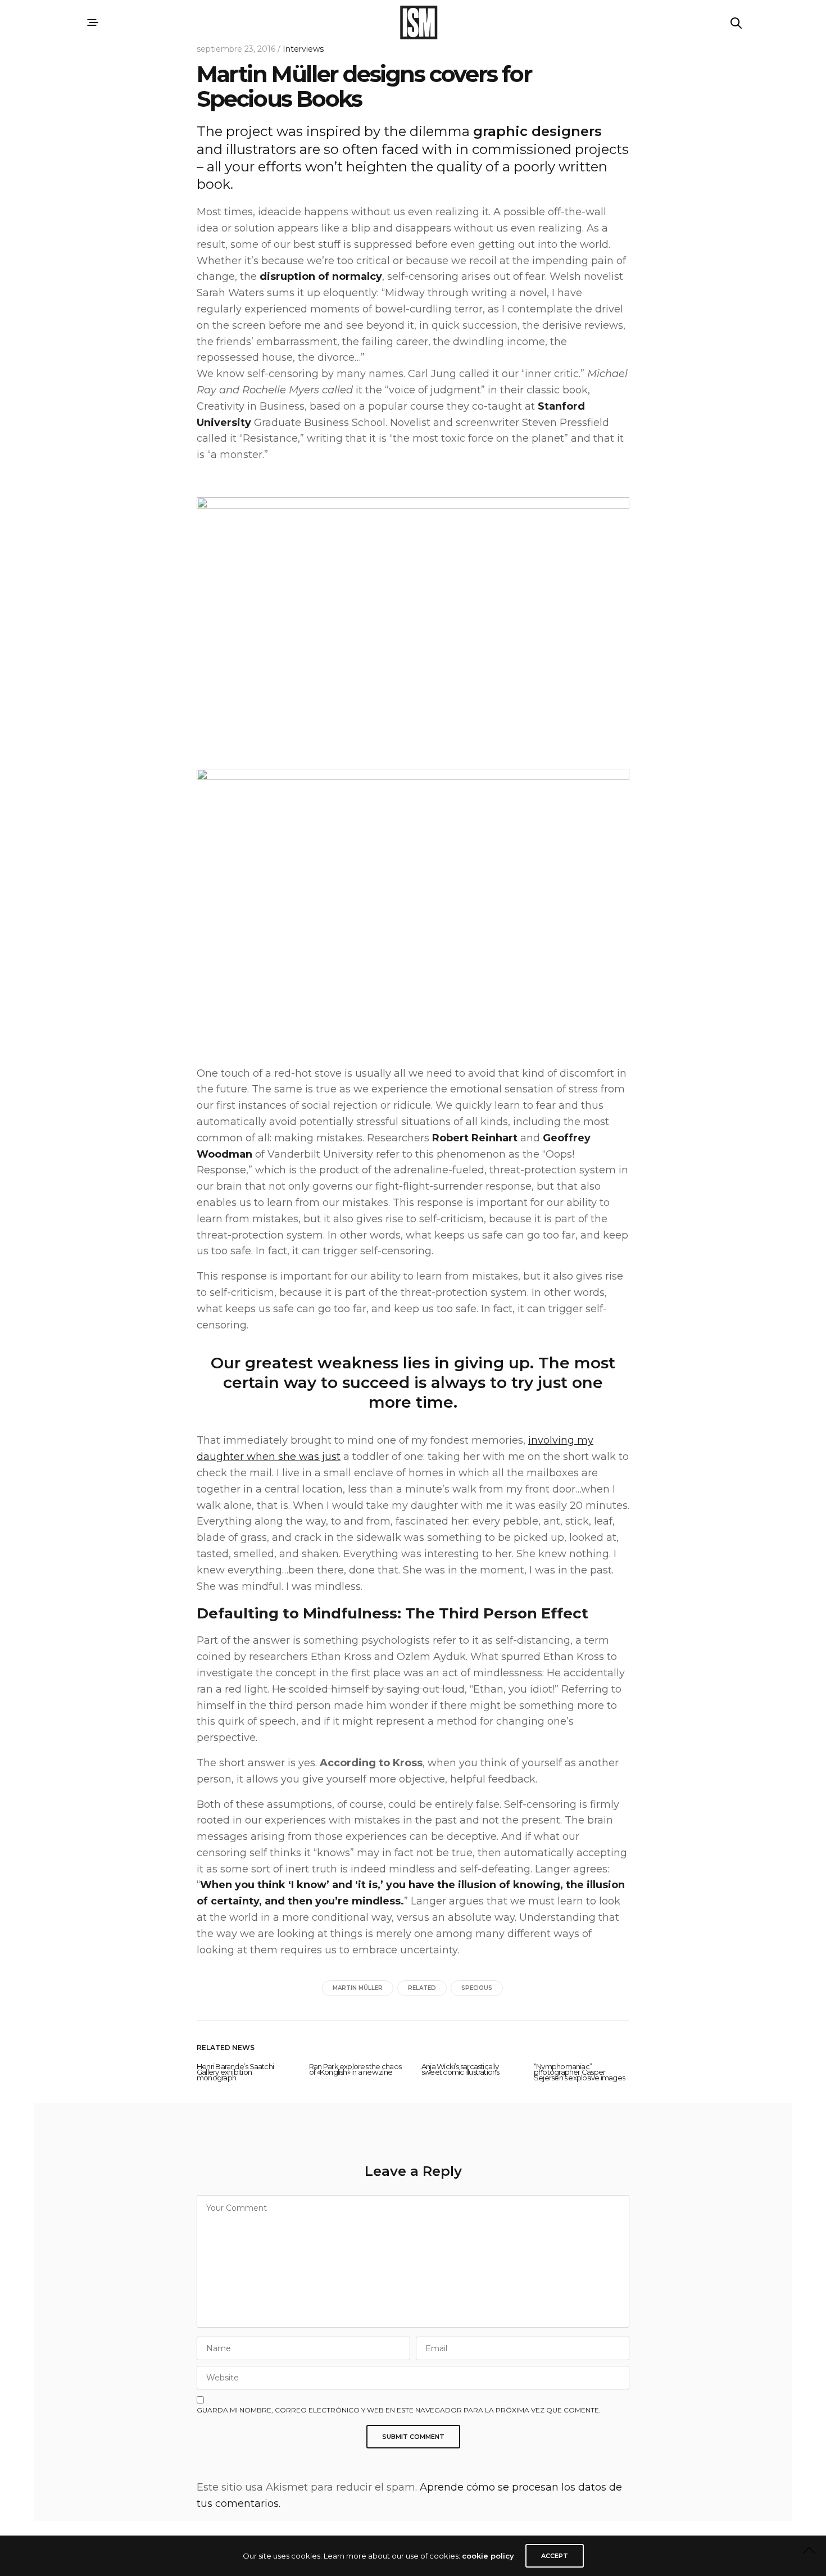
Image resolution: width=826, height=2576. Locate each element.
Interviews (303, 49)
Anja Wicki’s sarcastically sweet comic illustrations (460, 2069)
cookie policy (488, 2556)
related (422, 1988)
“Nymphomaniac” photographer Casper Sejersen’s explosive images (579, 2072)
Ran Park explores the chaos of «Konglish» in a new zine (355, 2069)
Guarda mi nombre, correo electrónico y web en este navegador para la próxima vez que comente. (399, 2410)
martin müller (358, 1988)
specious (477, 1988)
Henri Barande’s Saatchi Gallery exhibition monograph (235, 2072)
